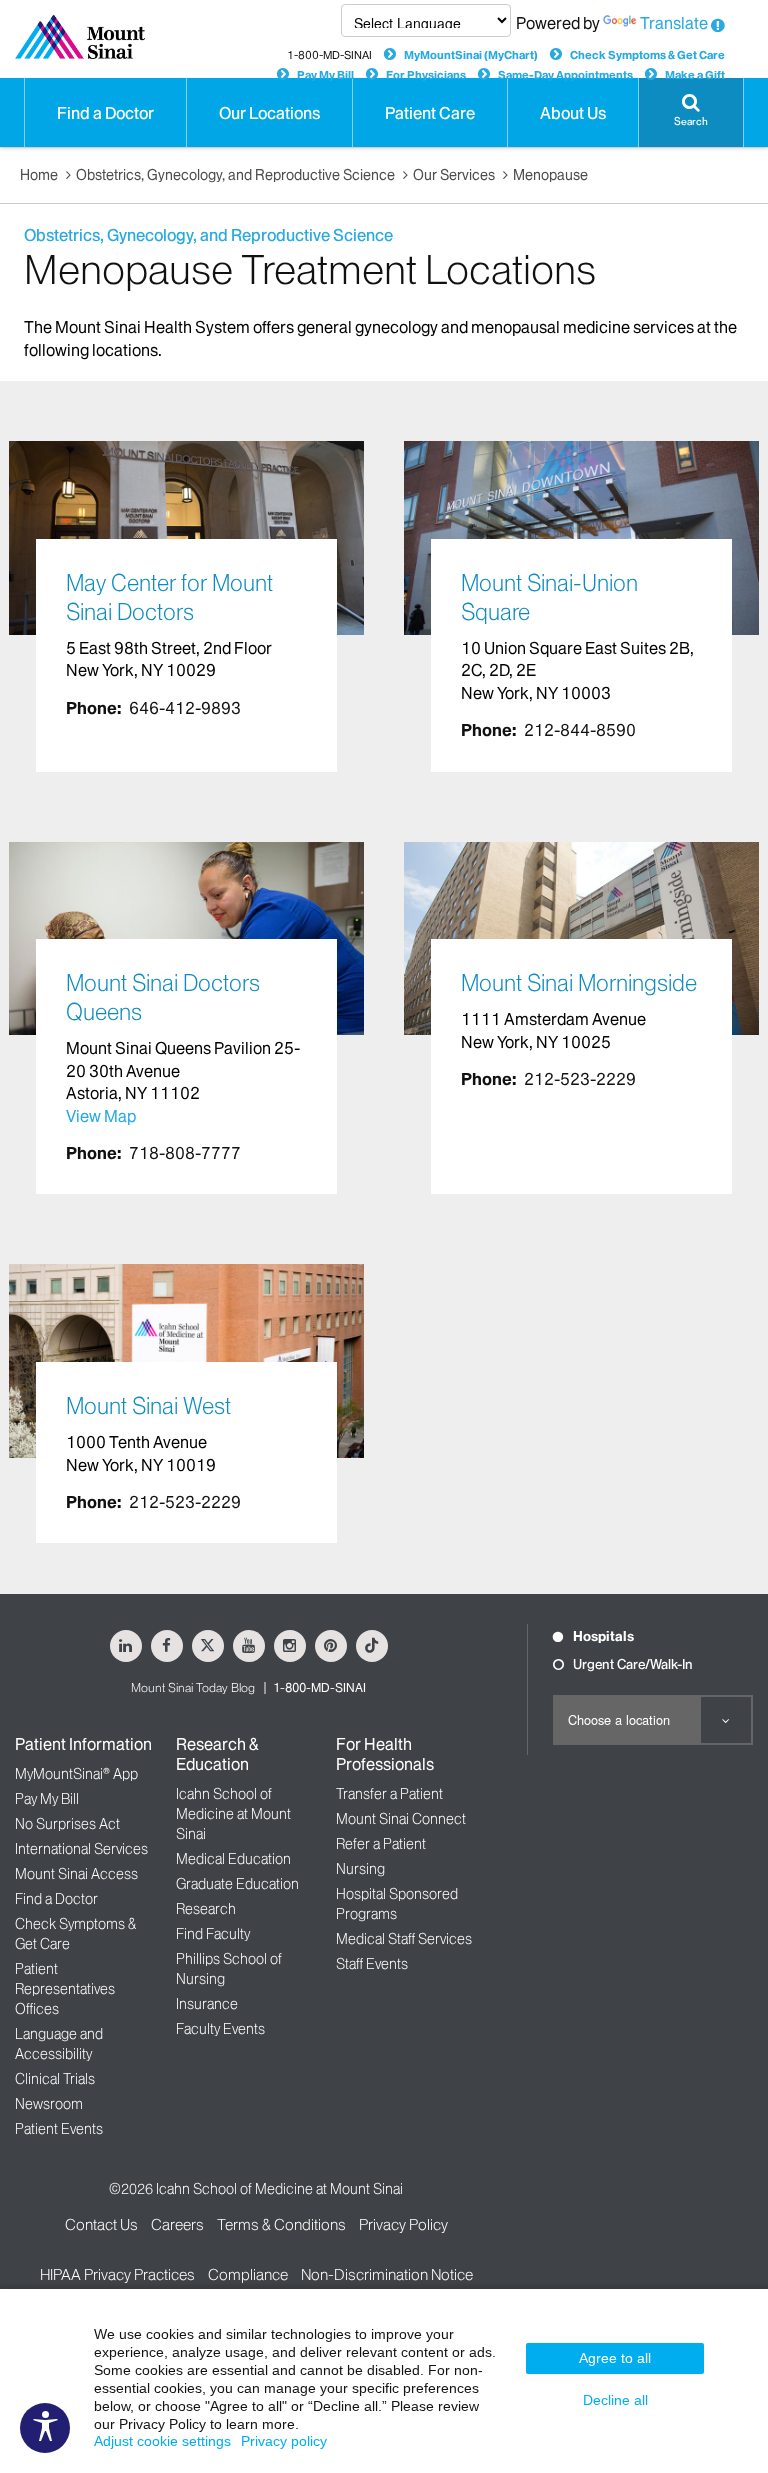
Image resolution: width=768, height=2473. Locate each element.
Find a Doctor (56, 1899)
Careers (177, 2224)
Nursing (360, 1869)
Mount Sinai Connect (401, 1819)
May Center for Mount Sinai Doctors (169, 597)
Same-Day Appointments (565, 75)
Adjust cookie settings (162, 2441)
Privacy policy (284, 2441)
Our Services (454, 175)
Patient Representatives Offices (65, 1989)
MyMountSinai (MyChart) (471, 55)
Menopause (550, 175)
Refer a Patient (381, 1844)
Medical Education (233, 1859)
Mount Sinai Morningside (579, 983)
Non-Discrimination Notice (387, 2274)
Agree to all (615, 2358)
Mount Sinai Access (76, 1874)
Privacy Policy (403, 2224)
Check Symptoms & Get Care (647, 55)
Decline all (615, 2400)
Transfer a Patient (389, 1794)
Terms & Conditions (281, 2224)
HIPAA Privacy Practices (117, 2274)
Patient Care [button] (430, 113)
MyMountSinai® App (76, 1774)
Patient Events (59, 2129)
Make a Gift (695, 75)
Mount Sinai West (148, 1406)
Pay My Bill (325, 75)
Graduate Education (237, 1884)
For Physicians (426, 75)
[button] (691, 112)
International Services (81, 1849)
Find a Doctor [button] (105, 113)
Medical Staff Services (404, 1939)
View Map (101, 1116)
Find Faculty (213, 1934)
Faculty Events (220, 2029)
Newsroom (49, 2104)
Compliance (248, 2274)
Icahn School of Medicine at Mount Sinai (233, 1814)
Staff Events (372, 1964)
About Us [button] (573, 113)
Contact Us (101, 2224)
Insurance (207, 2004)
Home (39, 175)
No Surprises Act (67, 1824)
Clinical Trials (55, 2079)
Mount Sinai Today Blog (193, 1687)
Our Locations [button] (269, 113)
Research (206, 1909)
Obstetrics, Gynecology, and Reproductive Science (235, 175)
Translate (674, 23)
